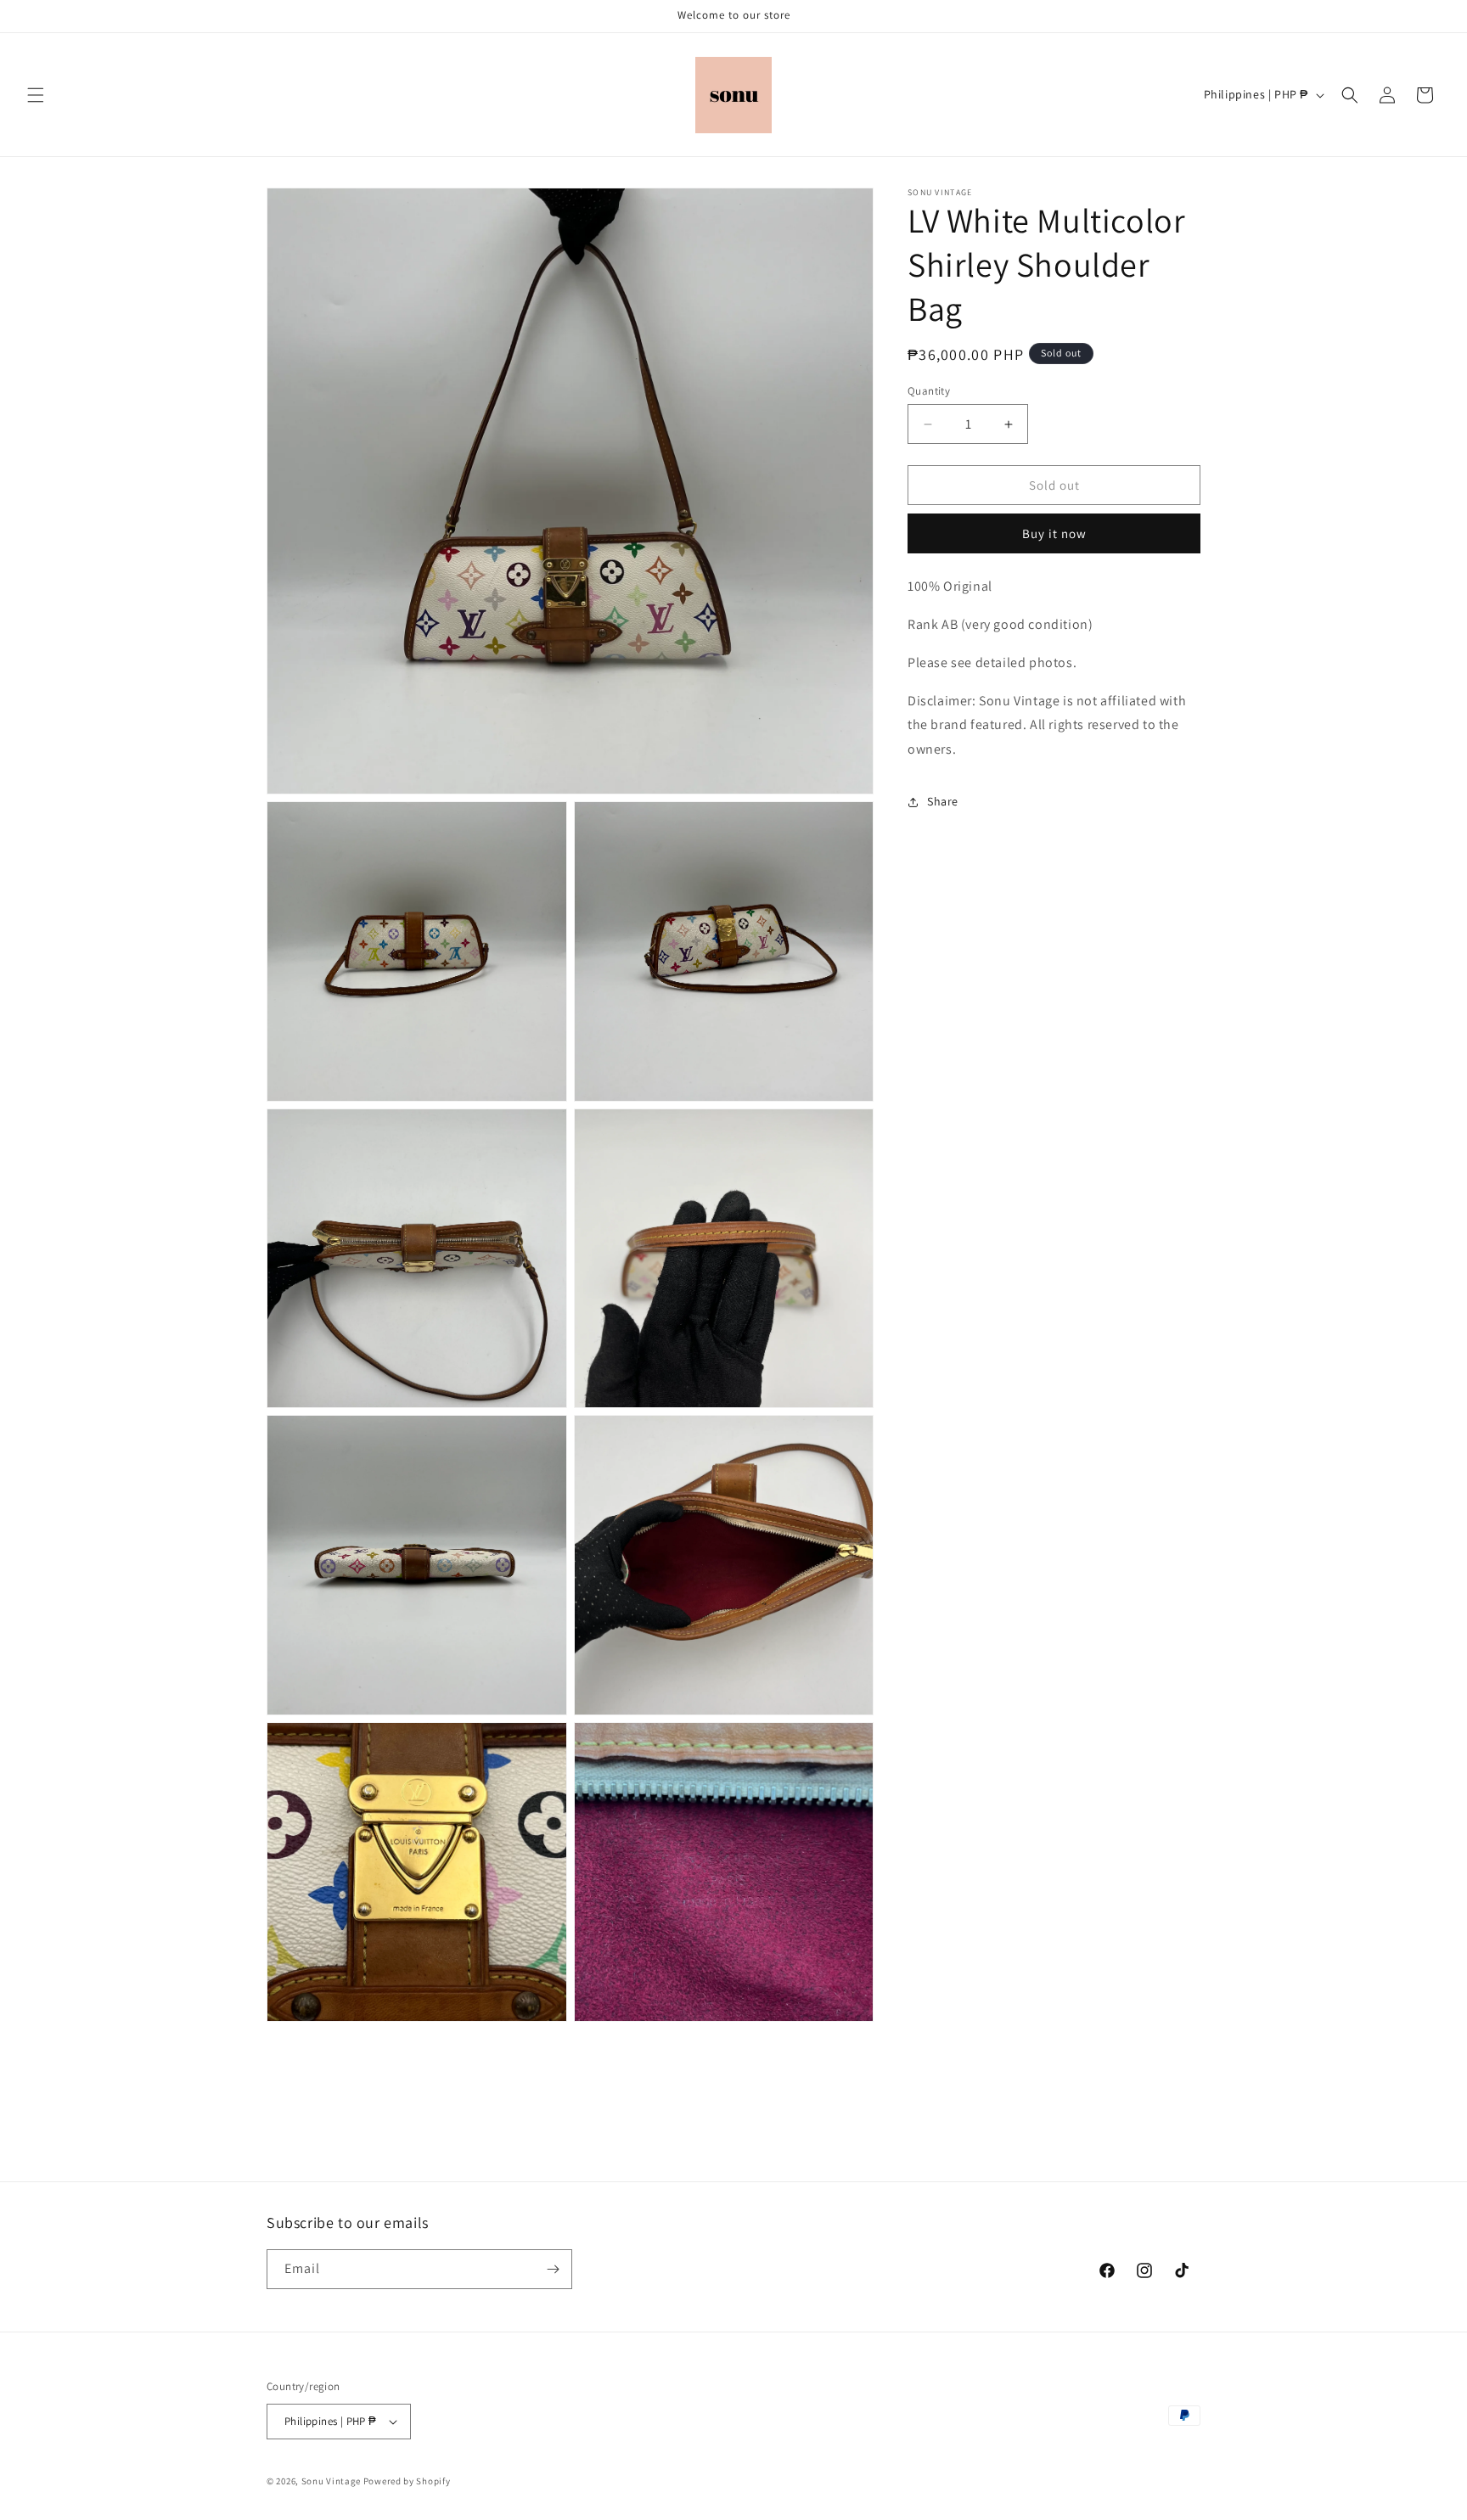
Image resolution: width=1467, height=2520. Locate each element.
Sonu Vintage (331, 2481)
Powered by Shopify (407, 2481)
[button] (36, 95)
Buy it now (1054, 534)
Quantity (929, 391)
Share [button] (943, 802)
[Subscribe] (553, 2269)
